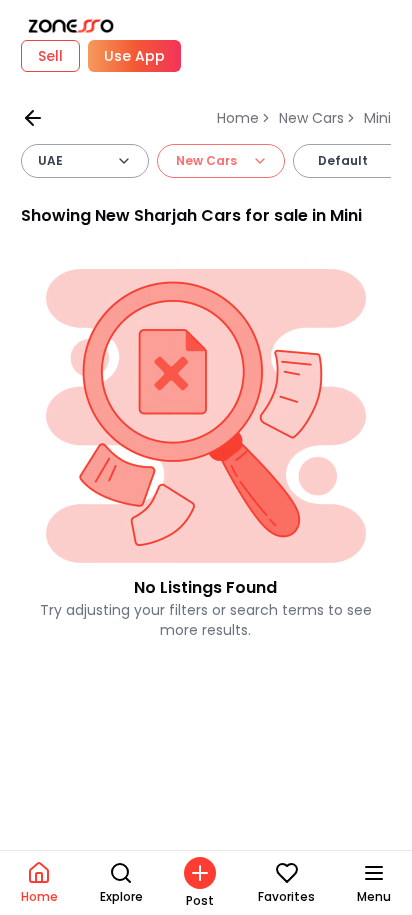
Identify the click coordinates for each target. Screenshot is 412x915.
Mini (377, 118)
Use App (134, 56)
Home (238, 118)
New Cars (311, 118)
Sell (50, 56)
